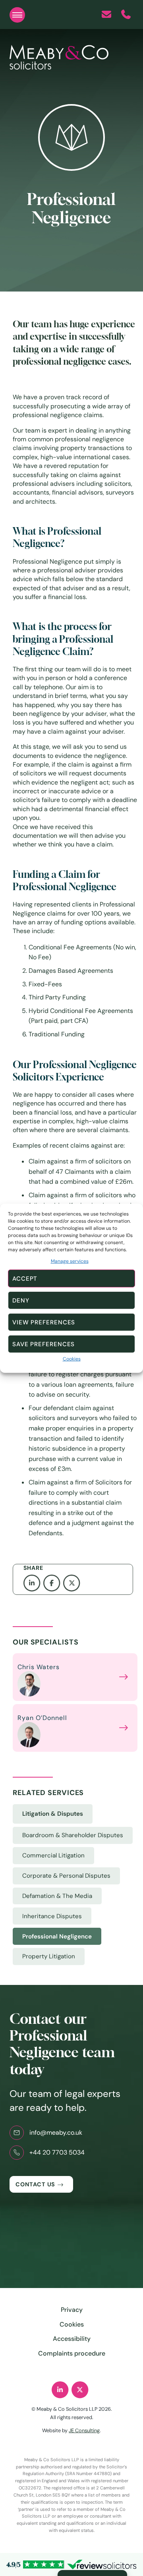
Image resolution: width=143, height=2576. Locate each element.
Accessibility (72, 2339)
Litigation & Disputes (53, 1814)
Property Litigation (49, 1956)
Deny (21, 1301)
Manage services (70, 1261)
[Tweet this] (73, 1583)
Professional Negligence (57, 1936)
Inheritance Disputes (52, 1916)
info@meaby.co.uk (56, 2132)
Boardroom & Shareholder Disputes (73, 1835)
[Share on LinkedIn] (33, 1583)
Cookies (72, 1359)
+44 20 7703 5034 (57, 2152)
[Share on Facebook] (53, 1583)
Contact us (35, 2184)
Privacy (72, 2310)
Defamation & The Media (57, 1896)
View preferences (44, 1322)
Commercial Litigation (53, 1855)
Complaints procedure (72, 2353)
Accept (25, 1279)
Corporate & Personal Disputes (66, 1876)
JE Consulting (84, 2430)
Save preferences (43, 1344)
